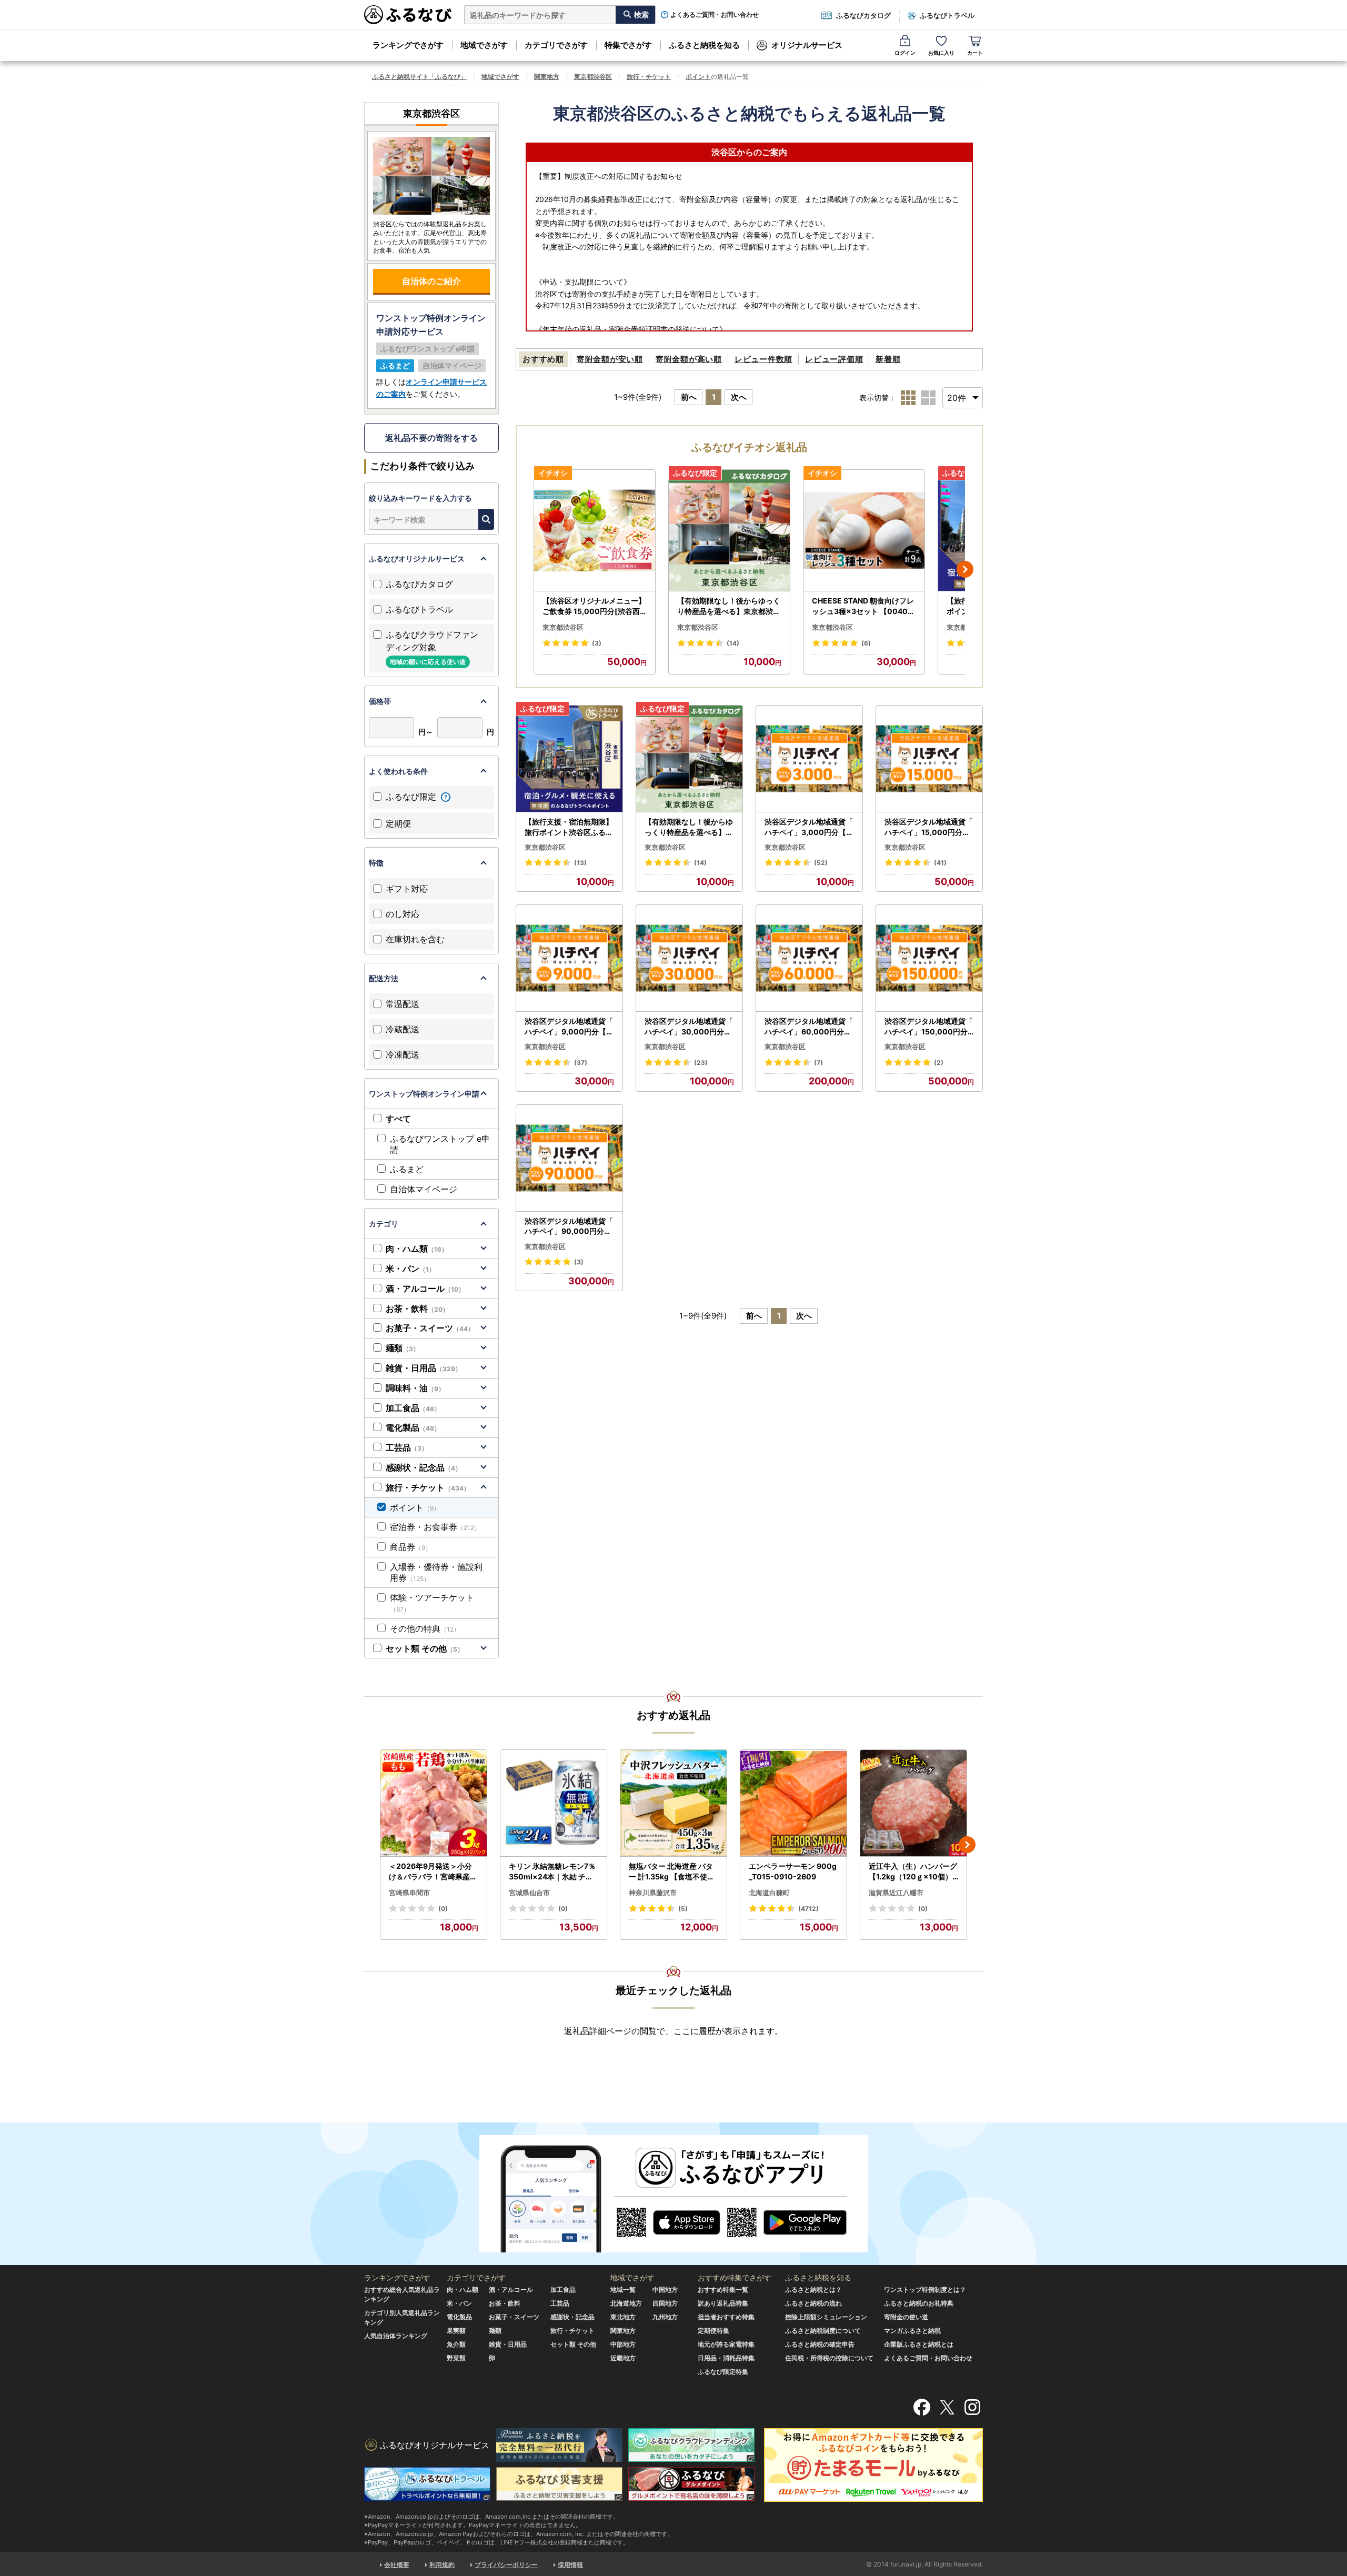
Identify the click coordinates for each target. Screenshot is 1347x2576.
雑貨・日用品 (424, 1368)
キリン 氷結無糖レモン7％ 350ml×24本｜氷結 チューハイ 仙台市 (552, 1871)
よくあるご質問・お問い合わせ (715, 15)
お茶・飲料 (417, 1309)
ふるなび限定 (412, 797)
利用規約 (442, 2565)
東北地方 (623, 2317)
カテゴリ (384, 1224)
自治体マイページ (424, 1189)
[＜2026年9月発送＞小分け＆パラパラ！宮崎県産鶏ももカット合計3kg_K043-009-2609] (434, 1803)
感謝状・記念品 (424, 1467)
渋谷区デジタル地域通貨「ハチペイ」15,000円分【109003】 (929, 827)
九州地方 (665, 2317)
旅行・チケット (649, 77)
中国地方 (665, 2290)
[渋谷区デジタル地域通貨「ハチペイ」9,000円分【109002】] (569, 958)
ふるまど (407, 1169)
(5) (683, 1909)
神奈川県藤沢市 (653, 1893)
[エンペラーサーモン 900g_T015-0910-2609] (793, 1803)
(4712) (808, 1909)
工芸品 (407, 1447)
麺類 (403, 1348)
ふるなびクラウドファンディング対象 (432, 647)
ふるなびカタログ (863, 15)
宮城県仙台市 (529, 1893)
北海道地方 (626, 2303)
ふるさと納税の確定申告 (820, 2344)
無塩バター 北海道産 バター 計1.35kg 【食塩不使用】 (672, 1871)
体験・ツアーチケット (432, 1603)
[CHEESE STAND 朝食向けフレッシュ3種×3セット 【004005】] (864, 531)
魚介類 (456, 2344)
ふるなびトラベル (947, 15)
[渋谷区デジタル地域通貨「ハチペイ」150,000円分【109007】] (929, 958)
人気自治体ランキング (396, 2336)
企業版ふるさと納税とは (919, 2344)
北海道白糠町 (769, 1893)
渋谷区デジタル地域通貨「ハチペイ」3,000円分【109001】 (809, 827)
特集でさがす (628, 45)
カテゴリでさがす (556, 45)
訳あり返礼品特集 (723, 2303)
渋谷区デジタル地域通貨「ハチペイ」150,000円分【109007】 (929, 1027)
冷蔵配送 (403, 1029)
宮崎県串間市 (409, 1893)
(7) (818, 1063)
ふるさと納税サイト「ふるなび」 (419, 77)
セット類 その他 (425, 1648)
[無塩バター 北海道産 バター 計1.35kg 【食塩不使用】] (673, 1803)
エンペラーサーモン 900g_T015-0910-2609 (793, 1871)
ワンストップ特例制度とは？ (925, 2290)
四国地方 (665, 2303)
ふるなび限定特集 (723, 2372)
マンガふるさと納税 (912, 2331)
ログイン (905, 53)
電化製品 (413, 1427)
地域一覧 (623, 2290)
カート (975, 53)
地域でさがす (484, 45)
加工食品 (413, 1408)
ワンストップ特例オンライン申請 (424, 1094)
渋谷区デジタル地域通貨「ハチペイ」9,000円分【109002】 (569, 1027)
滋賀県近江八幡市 (896, 1893)
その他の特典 (425, 1628)
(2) (939, 1063)
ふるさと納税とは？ (813, 2290)
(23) (701, 1063)
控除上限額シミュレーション (826, 2317)
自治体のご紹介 (431, 281)
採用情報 (570, 2565)
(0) (443, 1909)
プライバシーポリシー (506, 2565)
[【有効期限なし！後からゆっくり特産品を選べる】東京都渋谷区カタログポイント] (729, 531)
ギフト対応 (407, 889)
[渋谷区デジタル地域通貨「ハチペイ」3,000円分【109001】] (809, 759)
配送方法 (384, 978)
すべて (398, 1119)
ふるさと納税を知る (704, 45)
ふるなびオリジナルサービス (417, 559)
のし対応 (403, 914)
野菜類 (456, 2358)
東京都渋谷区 (593, 77)
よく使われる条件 (398, 771)
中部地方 (623, 2344)
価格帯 (380, 701)
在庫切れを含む (415, 939)
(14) (733, 643)
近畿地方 (623, 2358)
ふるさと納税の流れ (813, 2303)
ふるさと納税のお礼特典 (919, 2303)
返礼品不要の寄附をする (431, 438)
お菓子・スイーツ (430, 1328)
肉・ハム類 (417, 1249)
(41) (940, 863)
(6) (866, 643)
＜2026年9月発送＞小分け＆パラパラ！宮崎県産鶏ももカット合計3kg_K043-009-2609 (433, 1871)
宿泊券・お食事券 (435, 1527)
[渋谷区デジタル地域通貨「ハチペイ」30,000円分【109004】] (689, 958)
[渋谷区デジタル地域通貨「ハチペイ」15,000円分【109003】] (929, 759)
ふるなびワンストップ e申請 (440, 1144)
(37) (581, 1063)
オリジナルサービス (807, 45)
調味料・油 (415, 1388)
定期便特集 (713, 2331)
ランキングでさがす (408, 45)
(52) (821, 863)
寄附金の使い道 (906, 2317)
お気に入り (941, 53)
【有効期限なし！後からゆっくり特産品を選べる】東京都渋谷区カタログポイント (729, 606)
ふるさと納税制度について (823, 2331)
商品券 (411, 1547)
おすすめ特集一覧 (723, 2290)
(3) (597, 643)
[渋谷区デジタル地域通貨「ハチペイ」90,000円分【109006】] (569, 1158)
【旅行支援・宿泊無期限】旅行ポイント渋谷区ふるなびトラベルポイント (569, 827)
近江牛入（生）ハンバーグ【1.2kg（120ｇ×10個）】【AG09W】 (913, 1871)
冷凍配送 (403, 1054)
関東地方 (547, 77)
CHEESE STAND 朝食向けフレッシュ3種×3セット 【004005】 (863, 606)
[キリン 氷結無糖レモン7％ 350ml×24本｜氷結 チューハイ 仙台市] (554, 1803)
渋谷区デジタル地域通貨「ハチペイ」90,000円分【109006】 (569, 1226)
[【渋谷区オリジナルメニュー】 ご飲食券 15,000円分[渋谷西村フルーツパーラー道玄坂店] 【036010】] (595, 531)
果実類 (456, 2331)
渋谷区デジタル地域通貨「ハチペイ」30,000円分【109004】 (689, 1027)
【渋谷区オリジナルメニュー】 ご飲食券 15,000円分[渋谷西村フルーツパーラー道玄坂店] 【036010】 (594, 606)
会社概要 (397, 2565)
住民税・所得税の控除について (829, 2358)
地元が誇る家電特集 (726, 2344)
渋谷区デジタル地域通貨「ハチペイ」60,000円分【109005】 (809, 1027)
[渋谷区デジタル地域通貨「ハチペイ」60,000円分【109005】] (809, 958)
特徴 (376, 863)
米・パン (410, 1269)
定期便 (398, 823)
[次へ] (965, 569)
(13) (580, 863)
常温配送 (403, 1004)
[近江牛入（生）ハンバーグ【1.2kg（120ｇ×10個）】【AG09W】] (913, 1803)
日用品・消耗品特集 (726, 2358)
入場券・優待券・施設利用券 (436, 1572)
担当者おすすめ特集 (726, 2317)
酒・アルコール (425, 1289)
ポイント (698, 77)
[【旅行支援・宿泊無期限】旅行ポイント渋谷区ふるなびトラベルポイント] (569, 759)
